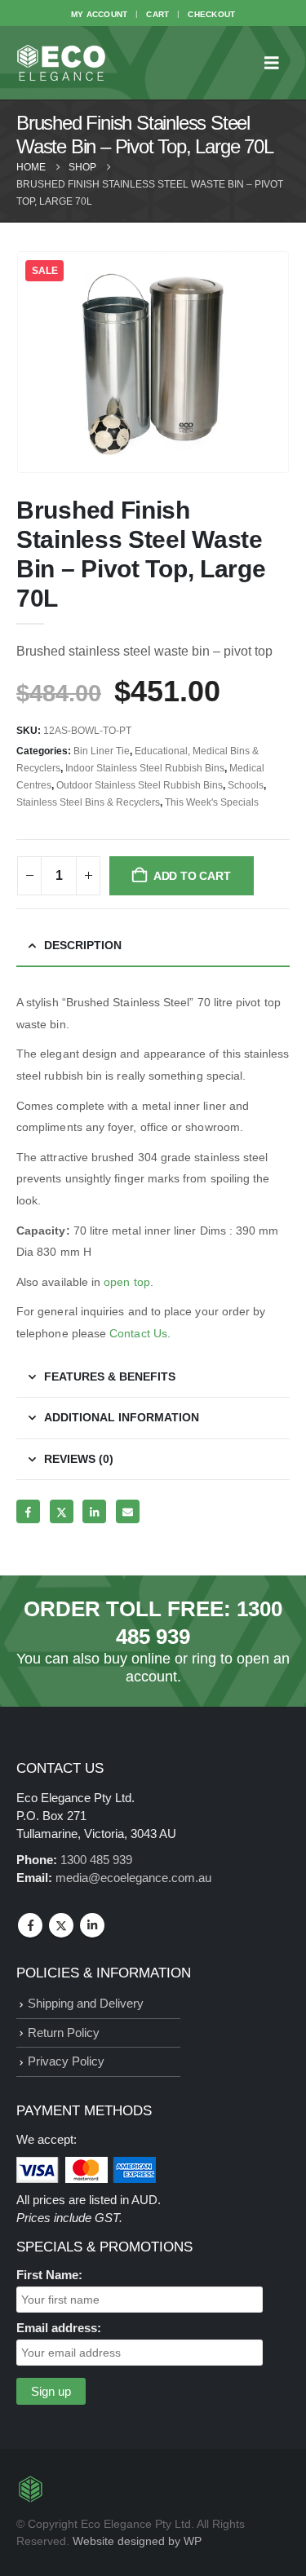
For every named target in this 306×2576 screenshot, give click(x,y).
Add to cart (192, 876)
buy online (137, 1659)
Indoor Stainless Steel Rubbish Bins (145, 768)
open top (127, 1282)
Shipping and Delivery (86, 2003)
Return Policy (64, 2033)
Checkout (211, 14)
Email (128, 1511)
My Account (100, 14)
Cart (157, 14)
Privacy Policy (66, 2061)
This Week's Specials (212, 802)
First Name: (49, 2275)
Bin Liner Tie (102, 751)
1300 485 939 (96, 1860)
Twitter (62, 1511)
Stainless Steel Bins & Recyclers (88, 802)
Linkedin (92, 1925)
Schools (246, 785)
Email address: (59, 2328)
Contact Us (137, 1333)
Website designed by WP (137, 2541)
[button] (277, 63)
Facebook (28, 1511)
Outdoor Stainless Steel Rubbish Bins (140, 785)
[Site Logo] (61, 63)
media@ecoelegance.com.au (133, 1878)
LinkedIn (94, 1511)
